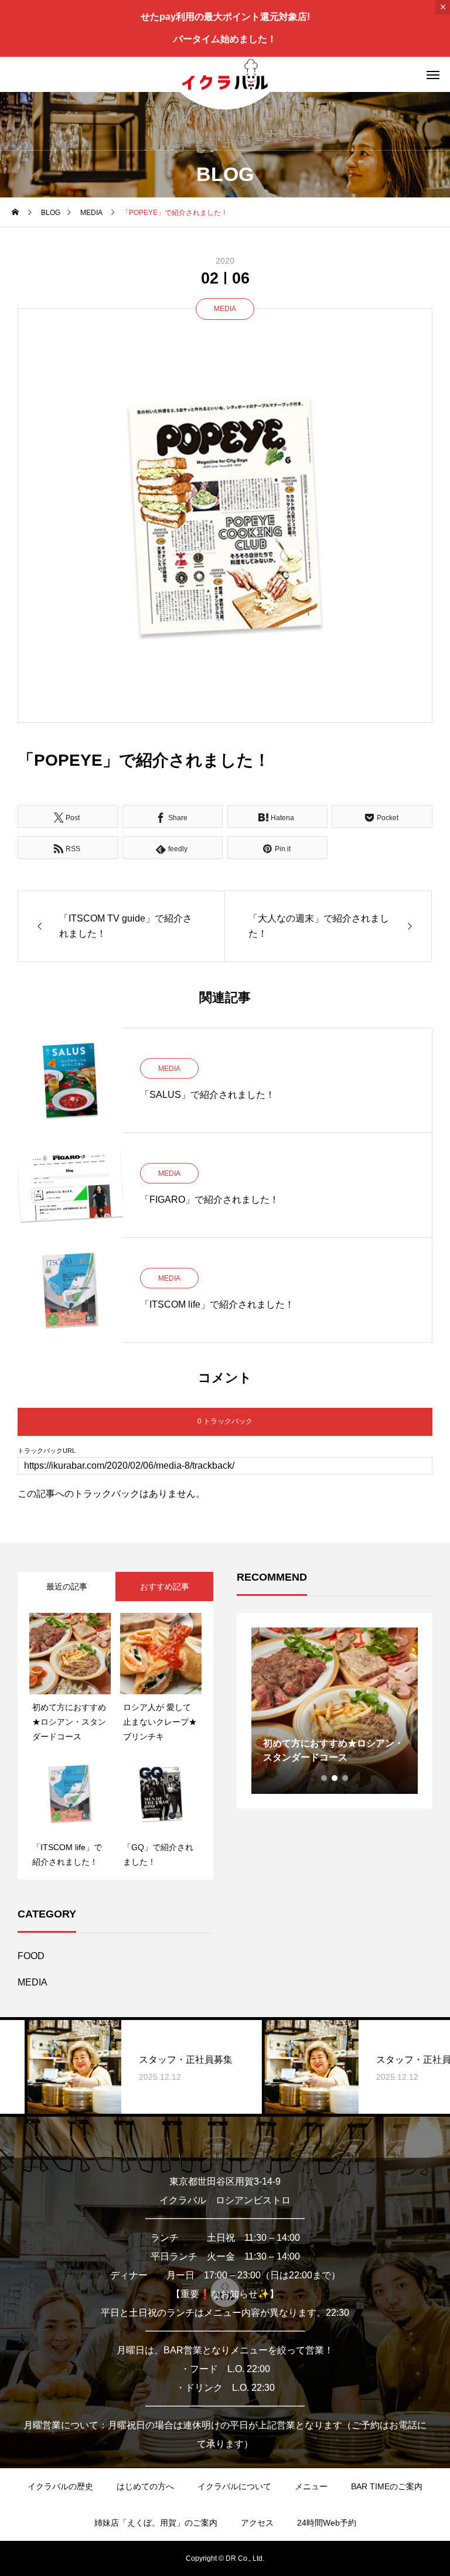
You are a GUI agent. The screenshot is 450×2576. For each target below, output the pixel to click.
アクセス (257, 2523)
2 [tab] (335, 1778)
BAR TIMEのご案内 (387, 2486)
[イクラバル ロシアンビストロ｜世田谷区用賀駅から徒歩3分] (225, 74)
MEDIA (225, 309)
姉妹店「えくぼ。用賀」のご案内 (156, 2523)
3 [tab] (346, 1778)
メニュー (311, 2486)
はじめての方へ (145, 2486)
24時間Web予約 (327, 2523)
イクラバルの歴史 (60, 2486)
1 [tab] (325, 1778)
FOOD (31, 1956)
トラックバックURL (47, 1451)
